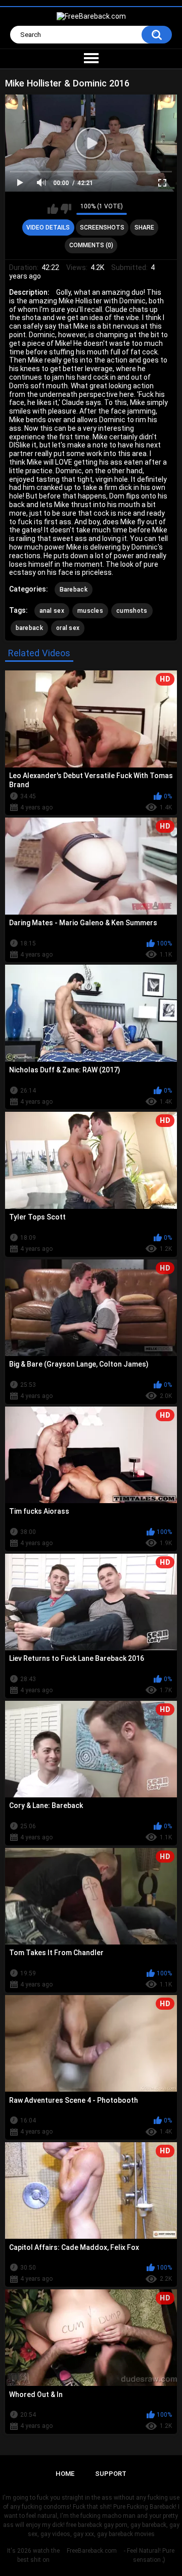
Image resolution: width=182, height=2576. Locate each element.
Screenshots (102, 228)
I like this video (53, 209)
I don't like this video (66, 209)
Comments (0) (91, 245)
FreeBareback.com (92, 2551)
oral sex (68, 628)
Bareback (74, 590)
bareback (29, 628)
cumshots (132, 611)
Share (144, 228)
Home (65, 2474)
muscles (90, 611)
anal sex (52, 611)
